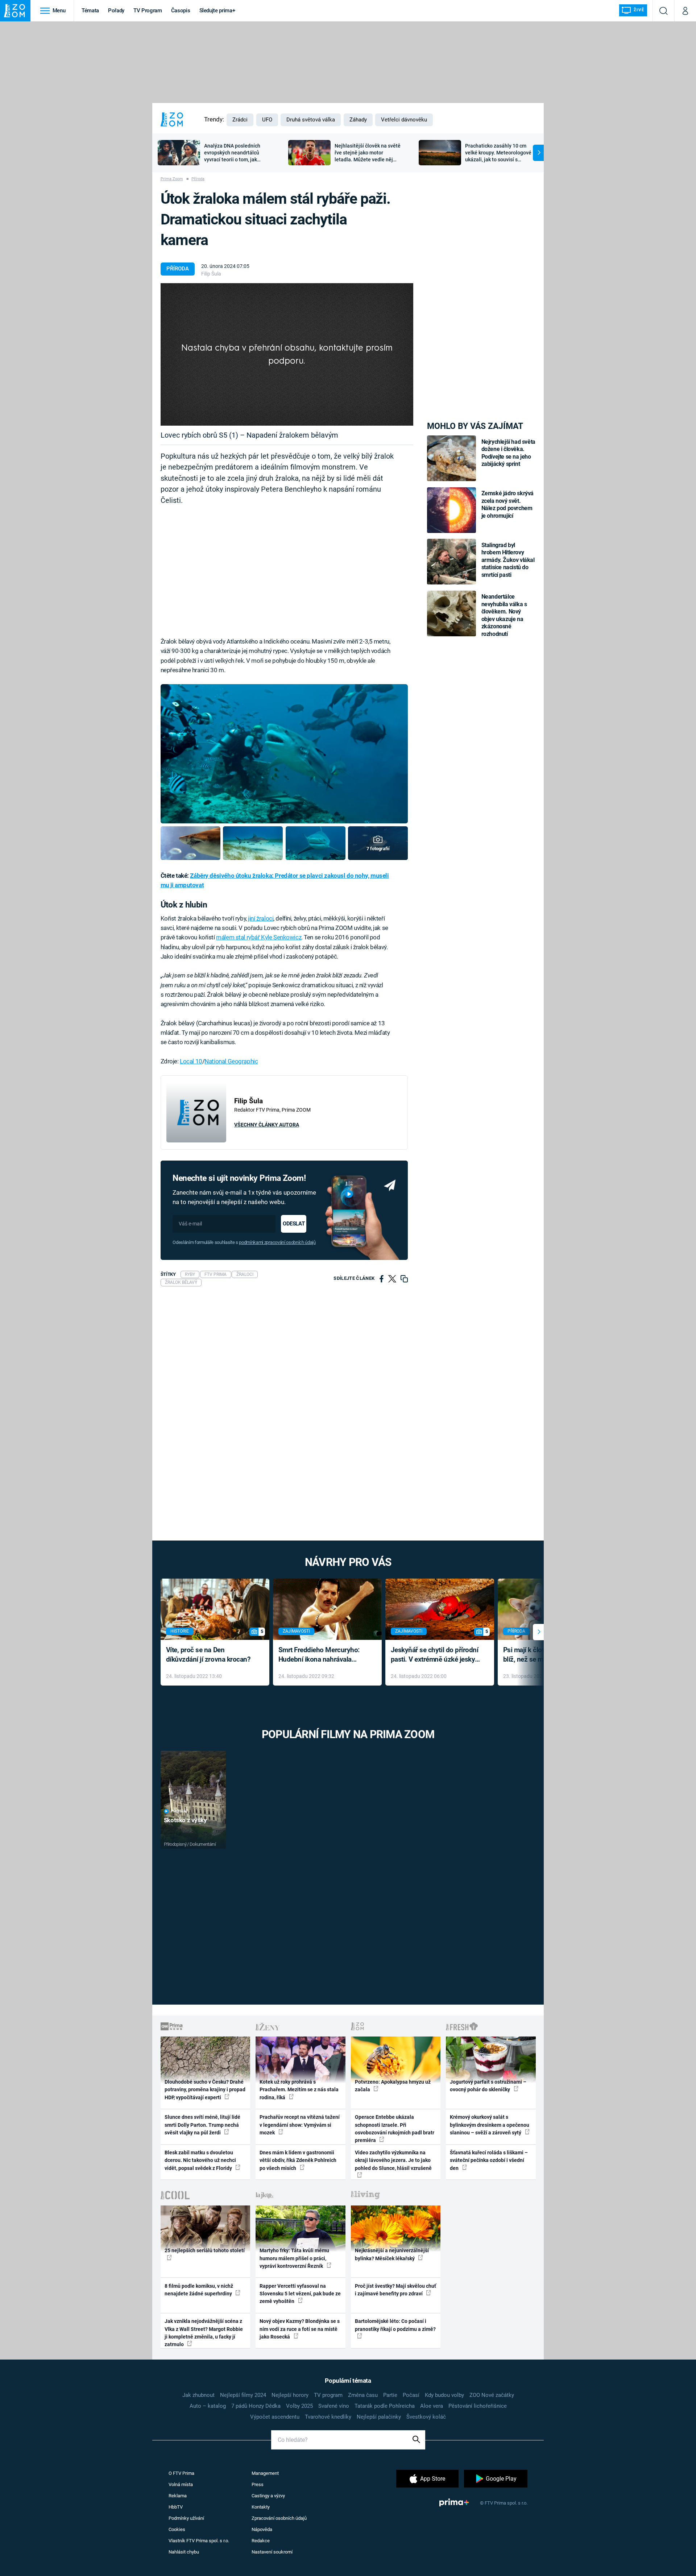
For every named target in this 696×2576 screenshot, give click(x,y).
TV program (328, 2395)
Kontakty (261, 2507)
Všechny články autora (267, 1125)
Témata (90, 11)
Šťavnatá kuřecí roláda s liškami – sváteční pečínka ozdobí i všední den (489, 2160)
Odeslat (294, 1224)
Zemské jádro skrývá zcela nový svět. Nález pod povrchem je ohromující (508, 504)
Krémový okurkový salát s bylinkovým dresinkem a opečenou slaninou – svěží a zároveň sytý (490, 2125)
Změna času (363, 2395)
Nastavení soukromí (272, 2552)
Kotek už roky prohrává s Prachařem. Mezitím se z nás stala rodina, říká (299, 2090)
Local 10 (191, 1061)
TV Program (148, 11)
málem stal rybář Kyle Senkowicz (259, 937)
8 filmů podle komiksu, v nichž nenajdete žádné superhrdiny (199, 2290)
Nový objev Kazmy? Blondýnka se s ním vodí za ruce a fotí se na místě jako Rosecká (300, 2329)
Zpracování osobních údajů (279, 2518)
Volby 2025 (299, 2406)
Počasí (411, 2395)
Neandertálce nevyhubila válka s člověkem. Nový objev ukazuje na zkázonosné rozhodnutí (504, 615)
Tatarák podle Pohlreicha (385, 2406)
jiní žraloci (261, 918)
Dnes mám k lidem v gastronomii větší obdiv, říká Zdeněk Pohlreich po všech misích (298, 2160)
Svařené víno (334, 2406)
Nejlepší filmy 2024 (243, 2395)
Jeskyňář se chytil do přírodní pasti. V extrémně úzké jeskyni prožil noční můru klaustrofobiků (436, 1655)
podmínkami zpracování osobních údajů (277, 1242)
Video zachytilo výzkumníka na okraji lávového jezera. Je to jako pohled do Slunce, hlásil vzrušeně (393, 2160)
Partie (390, 2395)
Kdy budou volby (444, 2395)
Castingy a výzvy (268, 2496)
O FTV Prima (181, 2473)
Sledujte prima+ (217, 11)
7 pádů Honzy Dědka (256, 2406)
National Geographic (231, 1061)
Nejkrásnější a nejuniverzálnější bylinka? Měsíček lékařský (392, 2254)
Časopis (181, 11)
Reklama (178, 2496)
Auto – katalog (208, 2406)
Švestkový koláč (426, 2417)
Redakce (261, 2541)
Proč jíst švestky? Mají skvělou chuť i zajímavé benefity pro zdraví (395, 2290)
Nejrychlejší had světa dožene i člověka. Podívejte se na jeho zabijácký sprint (508, 453)
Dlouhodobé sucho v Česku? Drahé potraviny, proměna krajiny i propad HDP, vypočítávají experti (205, 2090)
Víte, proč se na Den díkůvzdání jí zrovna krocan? (208, 1655)
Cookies (177, 2529)
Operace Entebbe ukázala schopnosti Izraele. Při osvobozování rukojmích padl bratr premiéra (395, 2129)
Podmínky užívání (186, 2518)
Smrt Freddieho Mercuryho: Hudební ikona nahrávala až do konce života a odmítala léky (322, 1655)
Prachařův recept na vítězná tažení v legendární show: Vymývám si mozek (300, 2125)
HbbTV (176, 2507)
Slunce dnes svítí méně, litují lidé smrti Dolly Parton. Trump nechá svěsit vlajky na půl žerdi (202, 2125)
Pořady (116, 11)
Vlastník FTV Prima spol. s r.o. (199, 2541)
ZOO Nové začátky (492, 2395)
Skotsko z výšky (185, 1820)
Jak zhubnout (198, 2395)
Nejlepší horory (290, 2395)
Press (258, 2484)
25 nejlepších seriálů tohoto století (205, 2250)
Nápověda (262, 2529)
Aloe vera (432, 2406)
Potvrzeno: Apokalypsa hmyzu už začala (393, 2086)
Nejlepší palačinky (379, 2417)
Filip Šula (211, 274)
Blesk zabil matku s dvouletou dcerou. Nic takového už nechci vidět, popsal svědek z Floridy (200, 2160)
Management (265, 2473)
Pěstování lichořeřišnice (478, 2406)
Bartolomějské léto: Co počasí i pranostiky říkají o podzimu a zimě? (395, 2325)
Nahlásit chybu (184, 2552)
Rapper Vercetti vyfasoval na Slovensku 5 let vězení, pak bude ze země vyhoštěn (300, 2294)
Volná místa (181, 2484)
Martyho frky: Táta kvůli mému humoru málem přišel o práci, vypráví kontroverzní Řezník (294, 2258)
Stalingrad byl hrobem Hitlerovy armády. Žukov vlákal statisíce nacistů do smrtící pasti (508, 560)
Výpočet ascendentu (275, 2417)
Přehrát (179, 1811)
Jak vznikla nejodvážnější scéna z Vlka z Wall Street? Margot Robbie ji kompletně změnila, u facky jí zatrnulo (204, 2333)
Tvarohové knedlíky (328, 2417)
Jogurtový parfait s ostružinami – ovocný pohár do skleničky (488, 2086)
